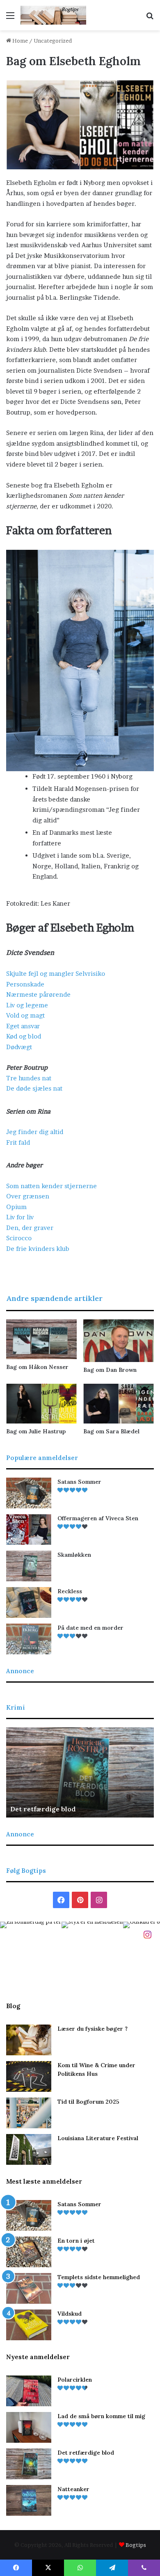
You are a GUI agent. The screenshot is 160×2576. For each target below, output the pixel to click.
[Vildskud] (29, 2325)
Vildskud (70, 2314)
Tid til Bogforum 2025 (88, 2102)
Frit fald (18, 1142)
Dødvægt (19, 1047)
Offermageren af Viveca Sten (98, 1518)
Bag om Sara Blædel (111, 1431)
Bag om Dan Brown (110, 1370)
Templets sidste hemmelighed (99, 2277)
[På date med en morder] (29, 1639)
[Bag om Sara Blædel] (119, 1404)
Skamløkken (74, 1555)
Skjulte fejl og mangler (40, 974)
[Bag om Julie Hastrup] (41, 1404)
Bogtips (136, 2545)
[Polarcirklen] (29, 2391)
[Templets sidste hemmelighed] (29, 2288)
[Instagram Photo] (31, 1952)
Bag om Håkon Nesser (37, 1367)
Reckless (70, 1591)
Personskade (25, 984)
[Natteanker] (29, 2500)
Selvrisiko (90, 974)
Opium (16, 1207)
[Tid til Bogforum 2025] (29, 2113)
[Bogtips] (53, 15)
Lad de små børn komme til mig (101, 2416)
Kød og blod (24, 1036)
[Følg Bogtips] (147, 1934)
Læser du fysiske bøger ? (93, 2029)
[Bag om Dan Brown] (119, 1341)
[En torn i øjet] (29, 2252)
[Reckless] (29, 1602)
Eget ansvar (23, 1026)
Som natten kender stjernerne (51, 1186)
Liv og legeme (27, 1005)
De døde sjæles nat (34, 1088)
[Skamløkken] (29, 1566)
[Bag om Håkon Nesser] (41, 1339)
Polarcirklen (75, 2380)
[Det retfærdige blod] (29, 2464)
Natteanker (133, 1809)
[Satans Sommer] (29, 1493)
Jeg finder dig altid (35, 1132)
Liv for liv (20, 1217)
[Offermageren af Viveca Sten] (29, 1529)
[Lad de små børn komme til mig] (29, 2427)
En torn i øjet (76, 2241)
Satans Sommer (79, 1482)
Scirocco (19, 1238)
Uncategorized (53, 41)
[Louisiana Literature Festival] (29, 2149)
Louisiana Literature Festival (98, 2138)
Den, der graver (30, 1228)
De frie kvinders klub (38, 1249)
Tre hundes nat (29, 1078)
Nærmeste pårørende (38, 994)
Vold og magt (25, 1015)
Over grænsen (28, 1196)
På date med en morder (90, 1628)
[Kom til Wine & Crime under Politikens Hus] (29, 2076)
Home (19, 41)
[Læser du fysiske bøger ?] (29, 2040)
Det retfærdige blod (86, 2453)
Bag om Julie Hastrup (36, 1431)
